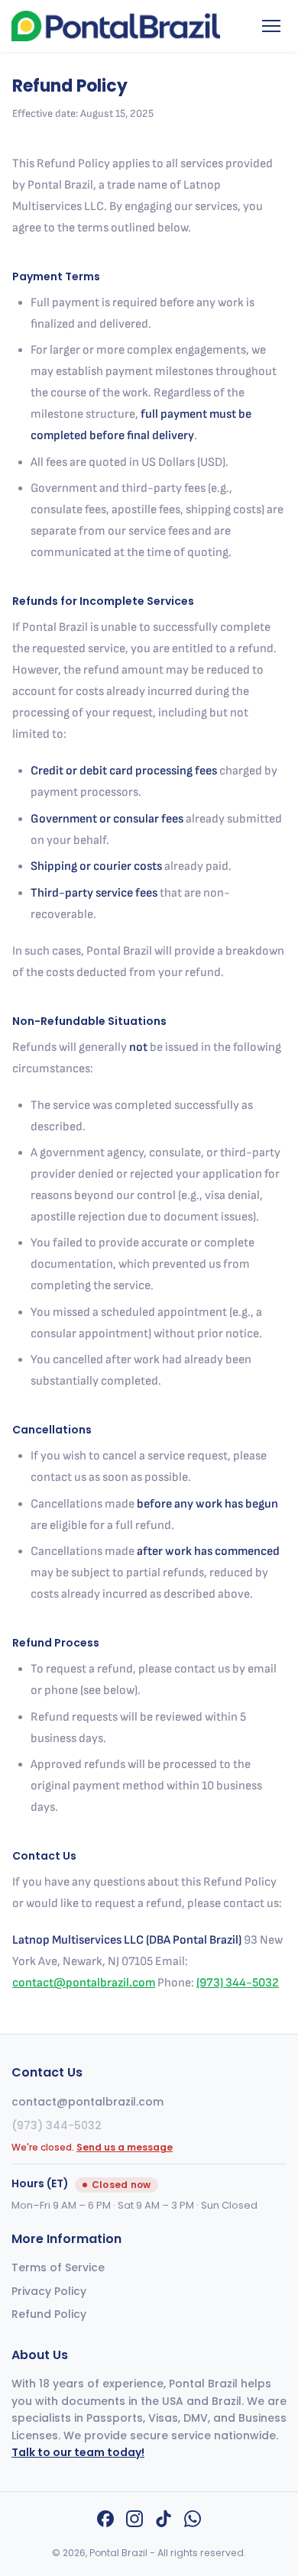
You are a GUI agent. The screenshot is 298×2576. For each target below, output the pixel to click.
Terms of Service (58, 2267)
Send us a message (125, 2147)
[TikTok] (164, 2522)
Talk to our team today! (78, 2452)
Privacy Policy (49, 2291)
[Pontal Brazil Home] (116, 26)
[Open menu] (271, 26)
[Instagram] (134, 2522)
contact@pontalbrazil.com (84, 1983)
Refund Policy (49, 2314)
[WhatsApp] (193, 2522)
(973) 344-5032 (238, 1983)
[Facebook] (105, 2522)
